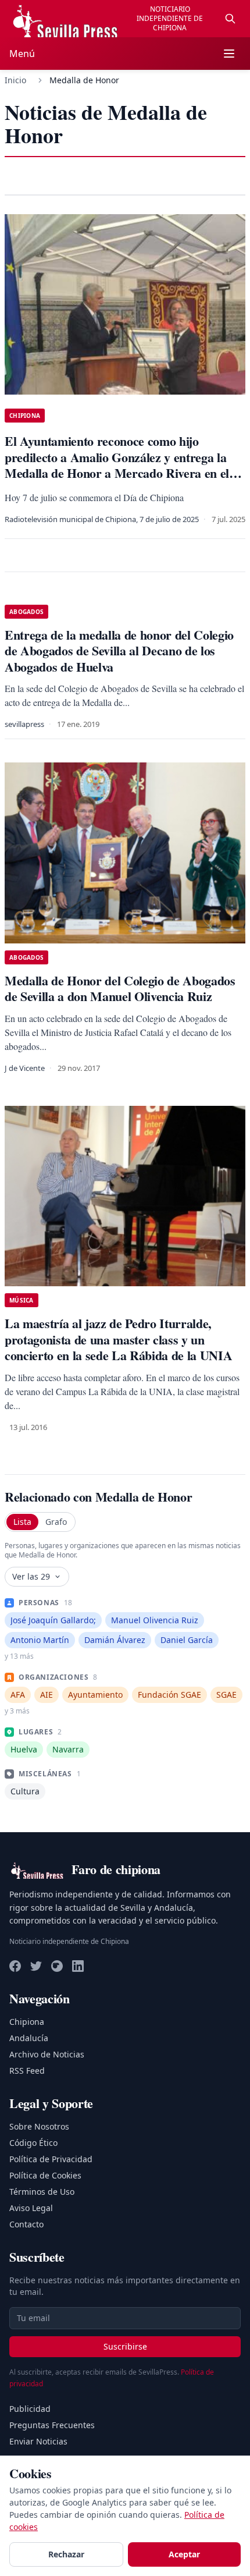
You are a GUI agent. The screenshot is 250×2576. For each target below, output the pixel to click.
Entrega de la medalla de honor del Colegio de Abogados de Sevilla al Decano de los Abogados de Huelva (119, 651)
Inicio (15, 80)
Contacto (26, 2224)
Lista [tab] (22, 1522)
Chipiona (27, 2022)
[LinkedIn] (78, 1966)
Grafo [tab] (56, 1522)
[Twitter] (36, 1966)
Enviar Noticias (38, 2441)
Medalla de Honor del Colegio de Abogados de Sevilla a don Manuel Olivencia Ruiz (120, 989)
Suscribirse (125, 2346)
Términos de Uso (42, 2192)
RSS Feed (27, 2071)
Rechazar (66, 2554)
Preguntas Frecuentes (52, 2425)
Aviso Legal (31, 2208)
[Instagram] (57, 1966)
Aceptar (184, 2554)
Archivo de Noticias (47, 2054)
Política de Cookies (45, 2175)
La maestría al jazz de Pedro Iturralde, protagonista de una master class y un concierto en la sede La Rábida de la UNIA (118, 1339)
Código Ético (33, 2143)
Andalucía (29, 2038)
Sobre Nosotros (39, 2126)
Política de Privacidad (51, 2159)
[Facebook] (15, 1966)
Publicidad (30, 2409)
